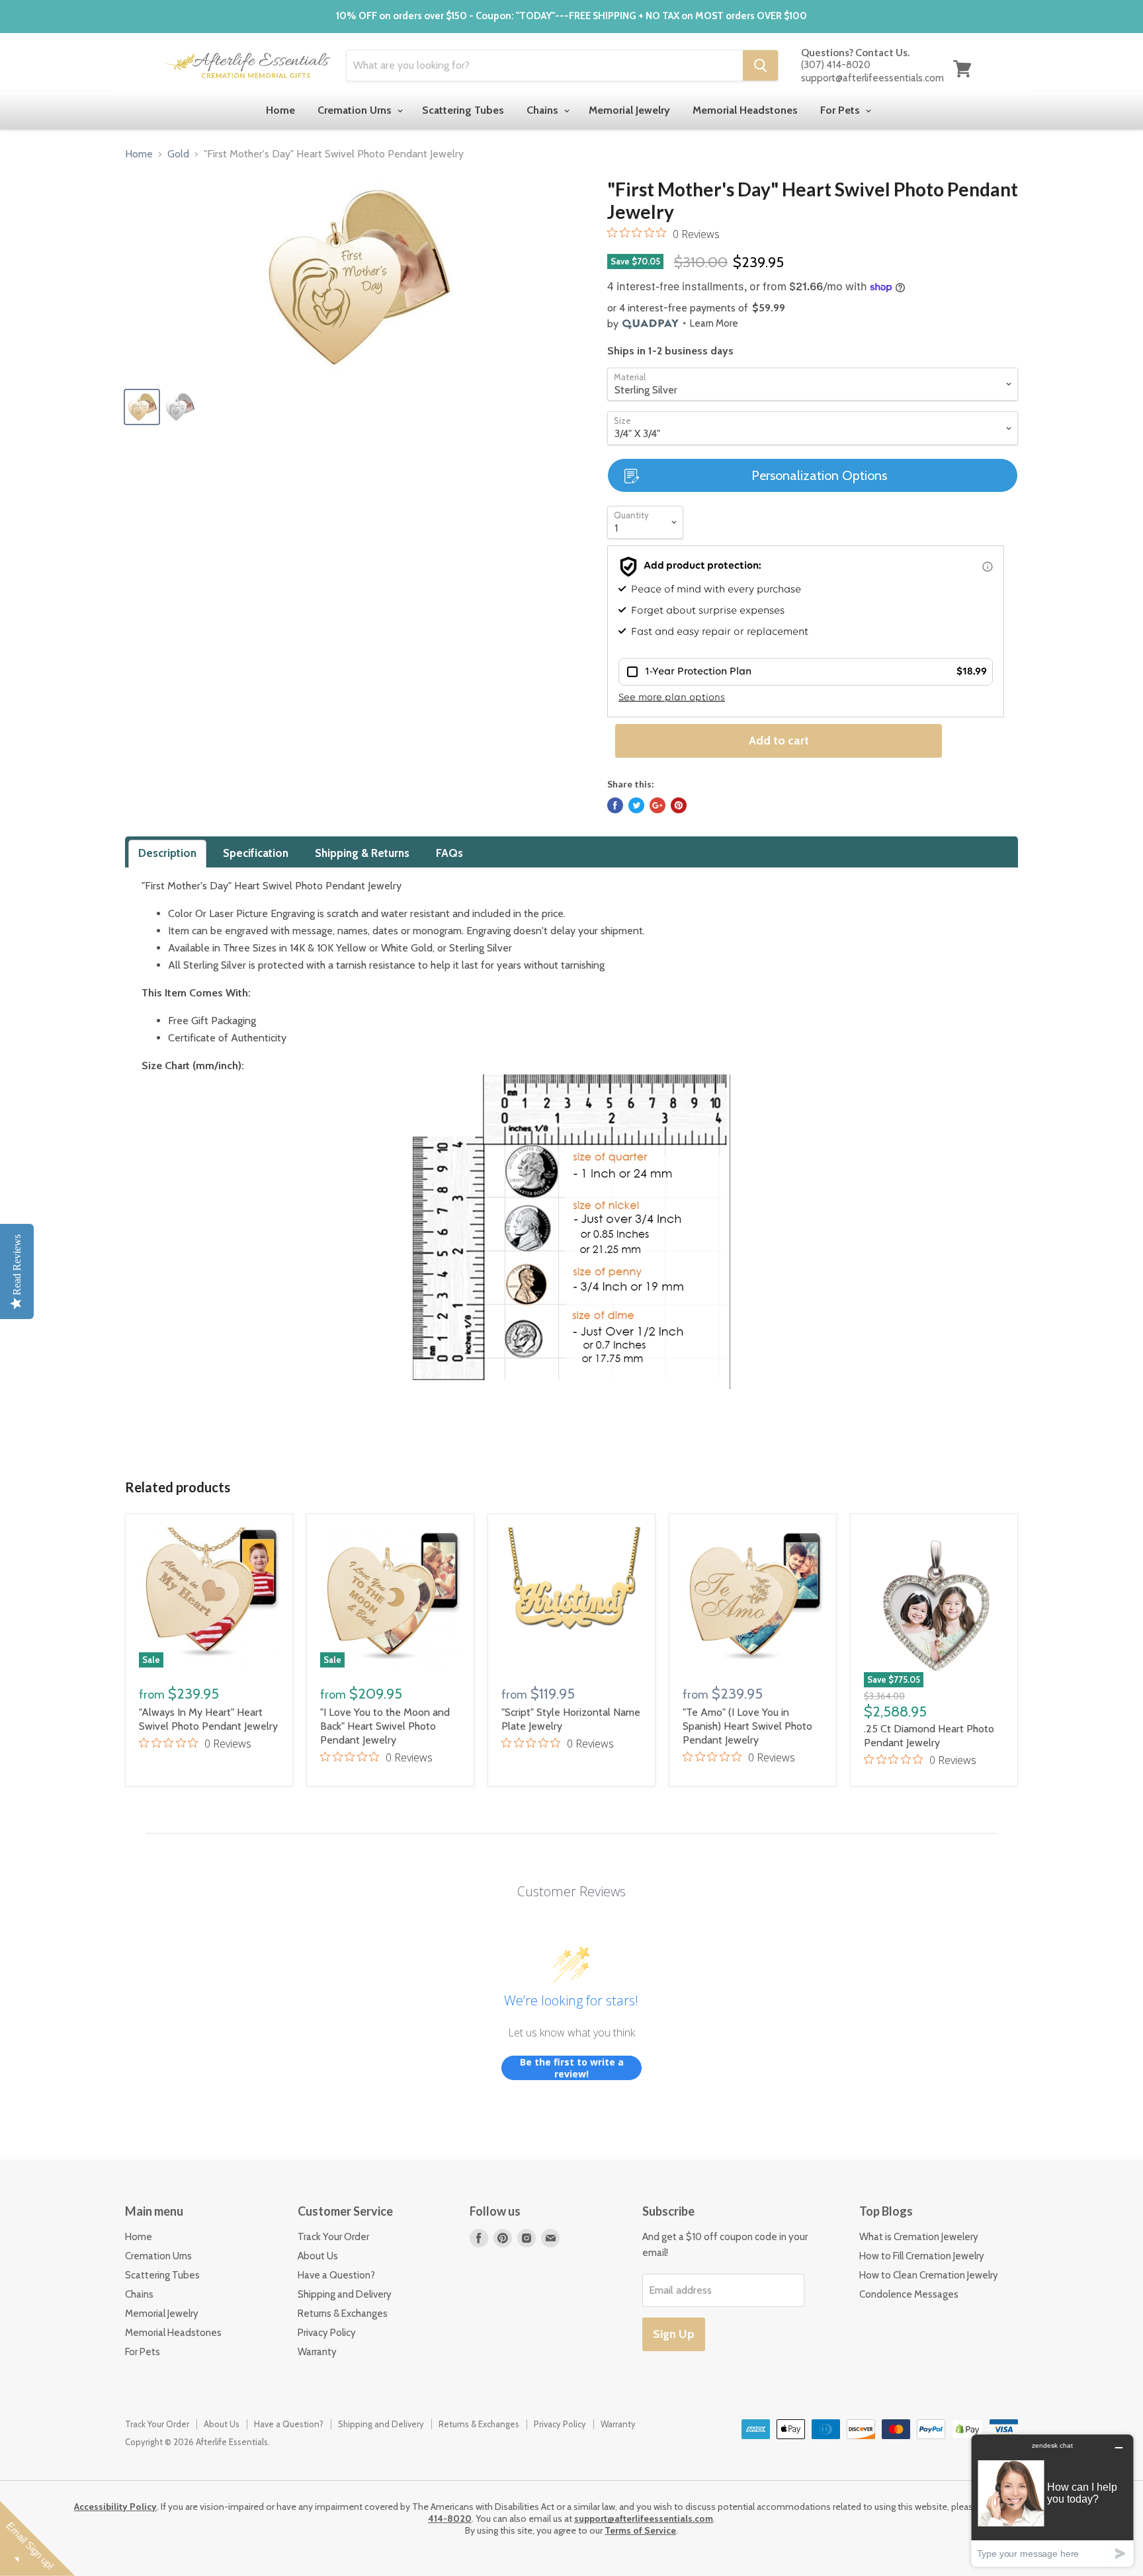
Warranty (317, 2352)
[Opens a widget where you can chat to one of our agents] (1052, 2500)
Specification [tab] (256, 853)
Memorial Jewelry (629, 110)
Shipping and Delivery (345, 2294)
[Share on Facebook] (615, 805)
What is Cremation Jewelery (919, 2237)
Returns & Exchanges (343, 2314)
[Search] (760, 65)
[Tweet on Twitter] (636, 805)
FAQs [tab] (449, 853)
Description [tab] (167, 853)
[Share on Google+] (657, 805)
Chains (544, 110)
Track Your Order (333, 2237)
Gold (178, 154)
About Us (318, 2256)
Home (280, 110)
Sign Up (674, 2334)
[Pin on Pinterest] (679, 805)
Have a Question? (336, 2275)
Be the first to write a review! (572, 2068)
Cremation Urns (356, 110)
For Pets (841, 110)
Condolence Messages (909, 2294)
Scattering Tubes (463, 110)
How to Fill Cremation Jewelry (922, 2256)
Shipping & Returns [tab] (362, 853)
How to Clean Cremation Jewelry (929, 2275)
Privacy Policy (327, 2333)
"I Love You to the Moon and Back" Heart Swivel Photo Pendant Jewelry (385, 1726)
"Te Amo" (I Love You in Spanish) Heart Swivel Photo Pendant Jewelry (747, 1726)
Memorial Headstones (745, 110)
